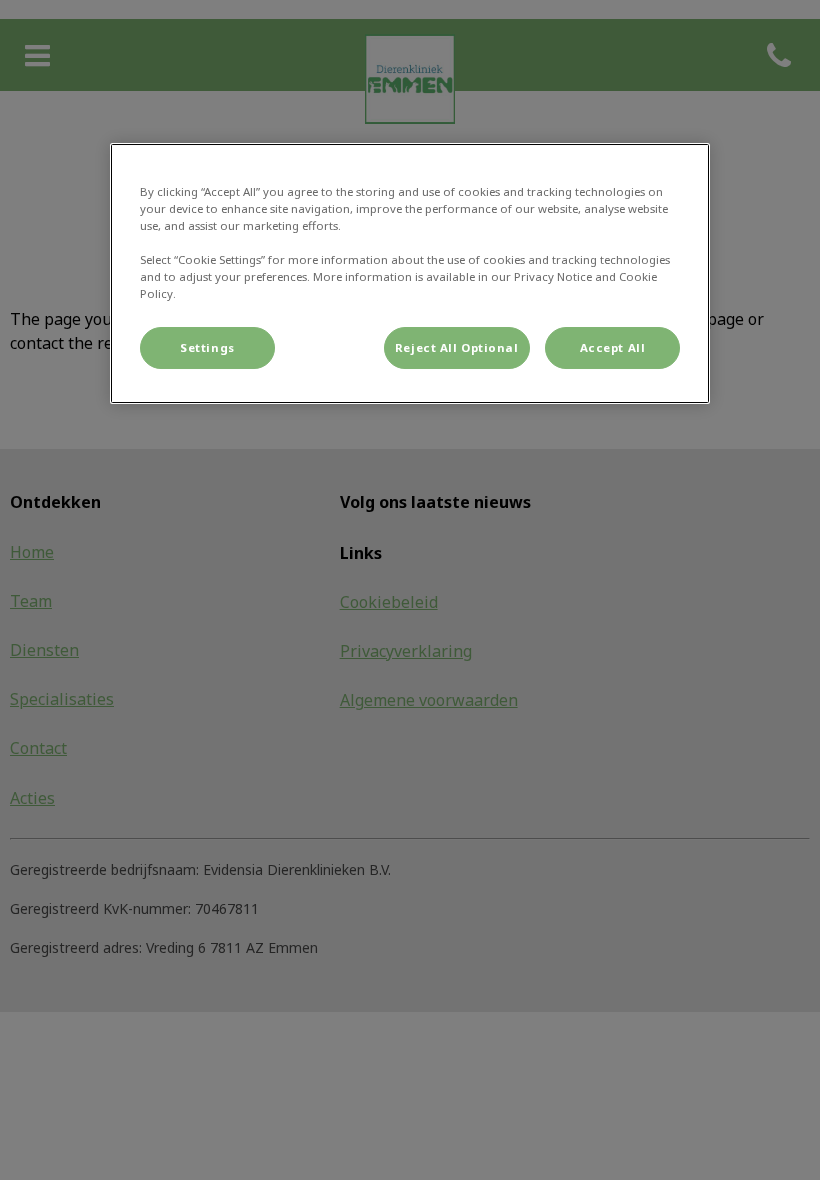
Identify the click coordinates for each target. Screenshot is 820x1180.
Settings (207, 347)
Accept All (613, 347)
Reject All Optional (457, 347)
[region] (410, 273)
